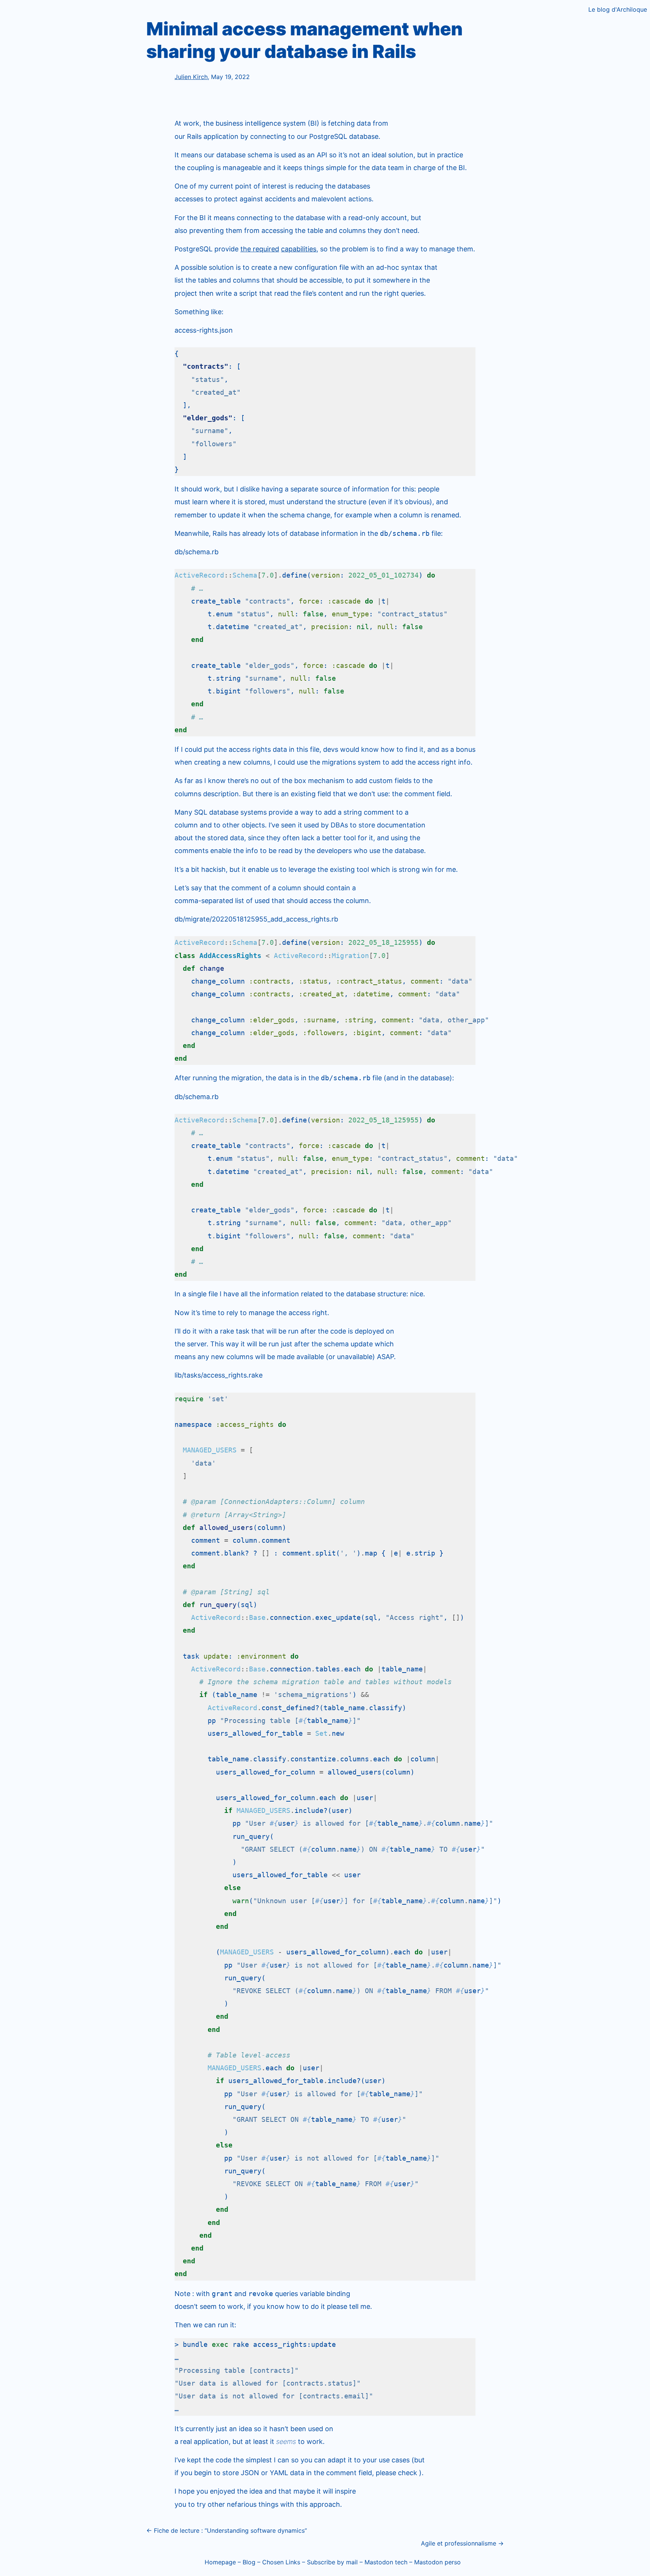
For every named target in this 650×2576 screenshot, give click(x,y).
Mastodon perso (437, 2562)
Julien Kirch (191, 77)
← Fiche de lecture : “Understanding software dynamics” (227, 2530)
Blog (249, 2562)
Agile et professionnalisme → (462, 2543)
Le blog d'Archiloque (618, 9)
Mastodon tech (386, 2562)
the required (260, 249)
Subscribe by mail (332, 2562)
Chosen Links (281, 2562)
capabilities (299, 249)
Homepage (220, 2562)
